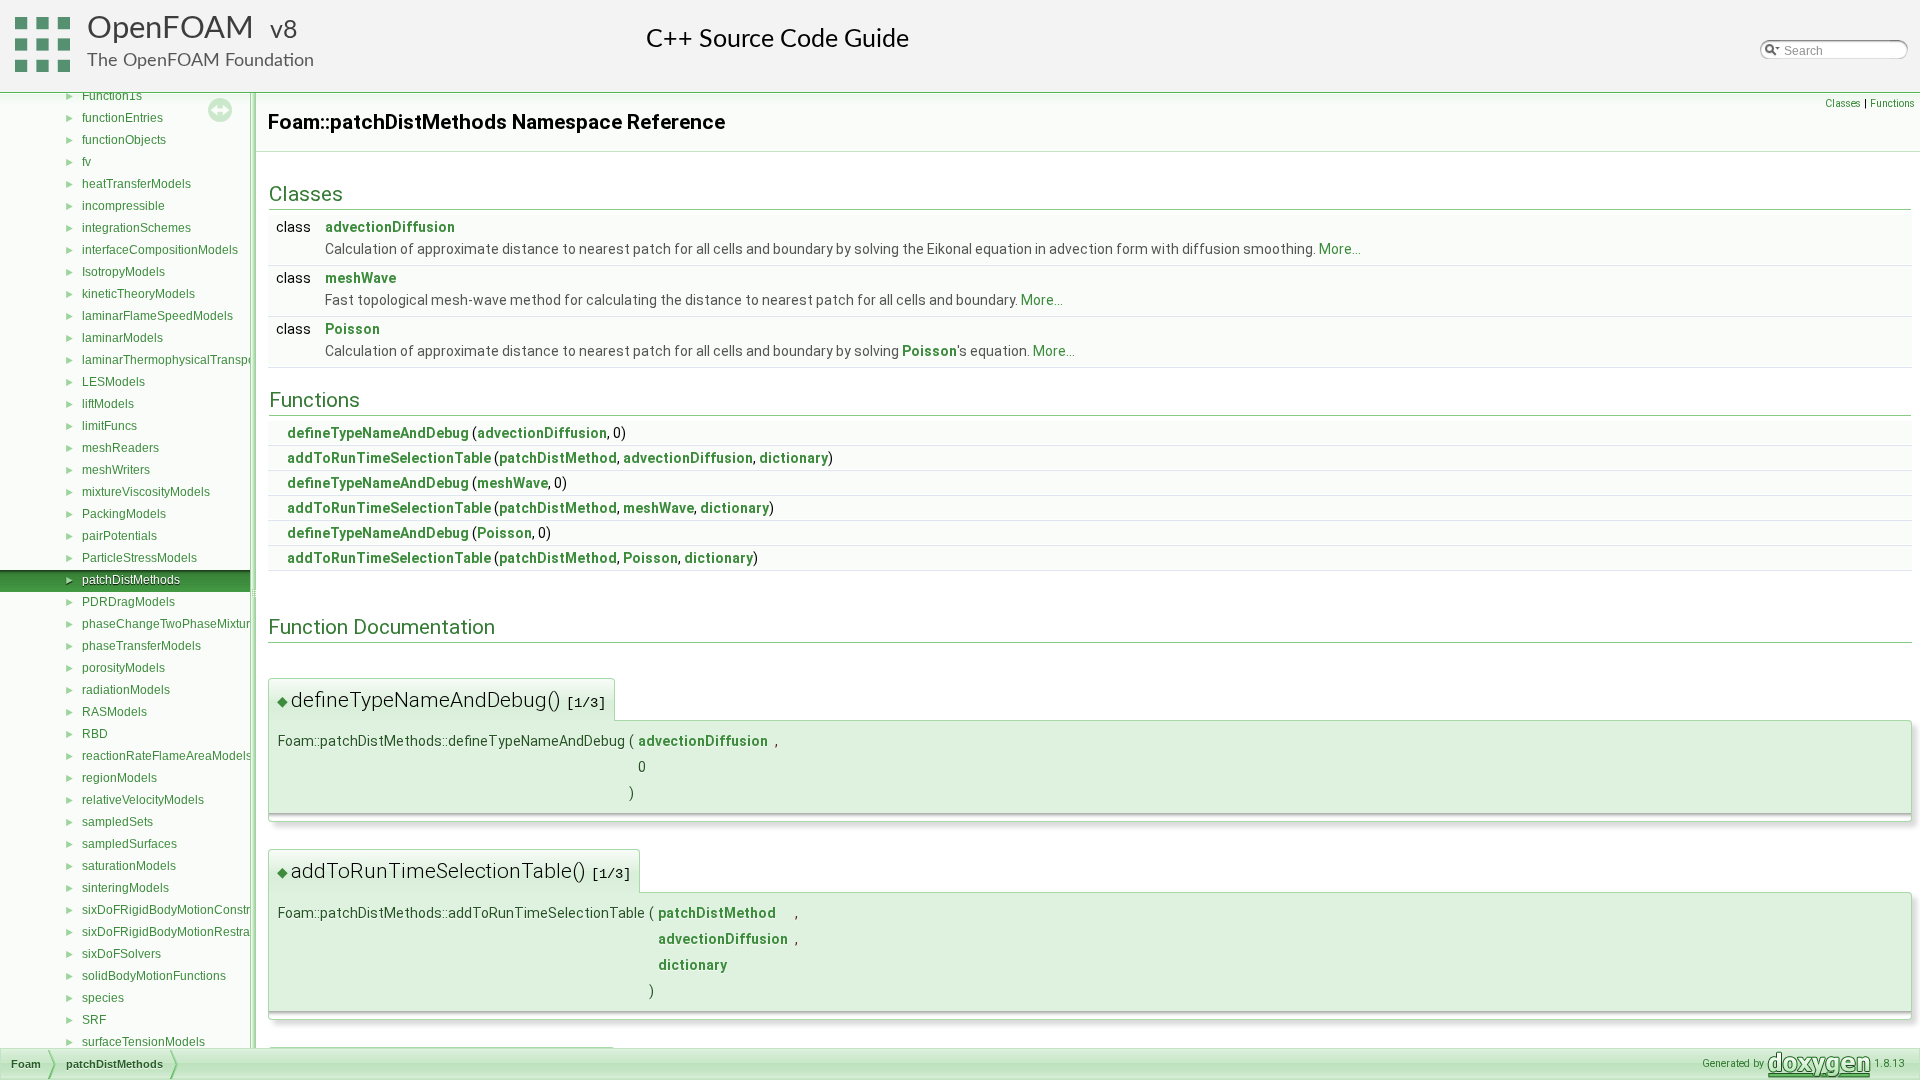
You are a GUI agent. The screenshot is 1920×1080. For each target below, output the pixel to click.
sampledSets (117, 822)
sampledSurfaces (129, 844)
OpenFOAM (170, 28)
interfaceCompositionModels (160, 250)
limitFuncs (109, 426)
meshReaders (120, 448)
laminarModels (122, 338)
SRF (94, 1020)
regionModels (119, 778)
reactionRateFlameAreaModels (167, 756)
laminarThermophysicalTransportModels (192, 360)
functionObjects (124, 140)
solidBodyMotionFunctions (154, 976)
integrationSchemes (136, 228)
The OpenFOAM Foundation (200, 60)
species (103, 998)
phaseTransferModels (141, 646)
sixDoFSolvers (121, 954)
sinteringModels (125, 888)
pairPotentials (119, 536)
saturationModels (129, 866)
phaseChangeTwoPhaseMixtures (172, 624)
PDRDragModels (128, 602)
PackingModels (124, 514)
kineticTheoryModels (138, 294)
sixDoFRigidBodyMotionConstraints (179, 910)
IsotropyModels (123, 272)
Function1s (112, 96)
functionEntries (122, 118)
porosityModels (123, 668)
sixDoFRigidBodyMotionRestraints (175, 932)
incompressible (123, 206)
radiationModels (126, 690)
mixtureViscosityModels (146, 492)
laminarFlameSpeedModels (157, 316)
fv (86, 162)
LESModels (113, 382)
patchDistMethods (131, 580)
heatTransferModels (136, 184)
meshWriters (116, 470)
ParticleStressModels (139, 558)
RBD (95, 734)
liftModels (108, 404)
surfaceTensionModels (143, 1042)
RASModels (114, 712)
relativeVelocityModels (143, 800)
